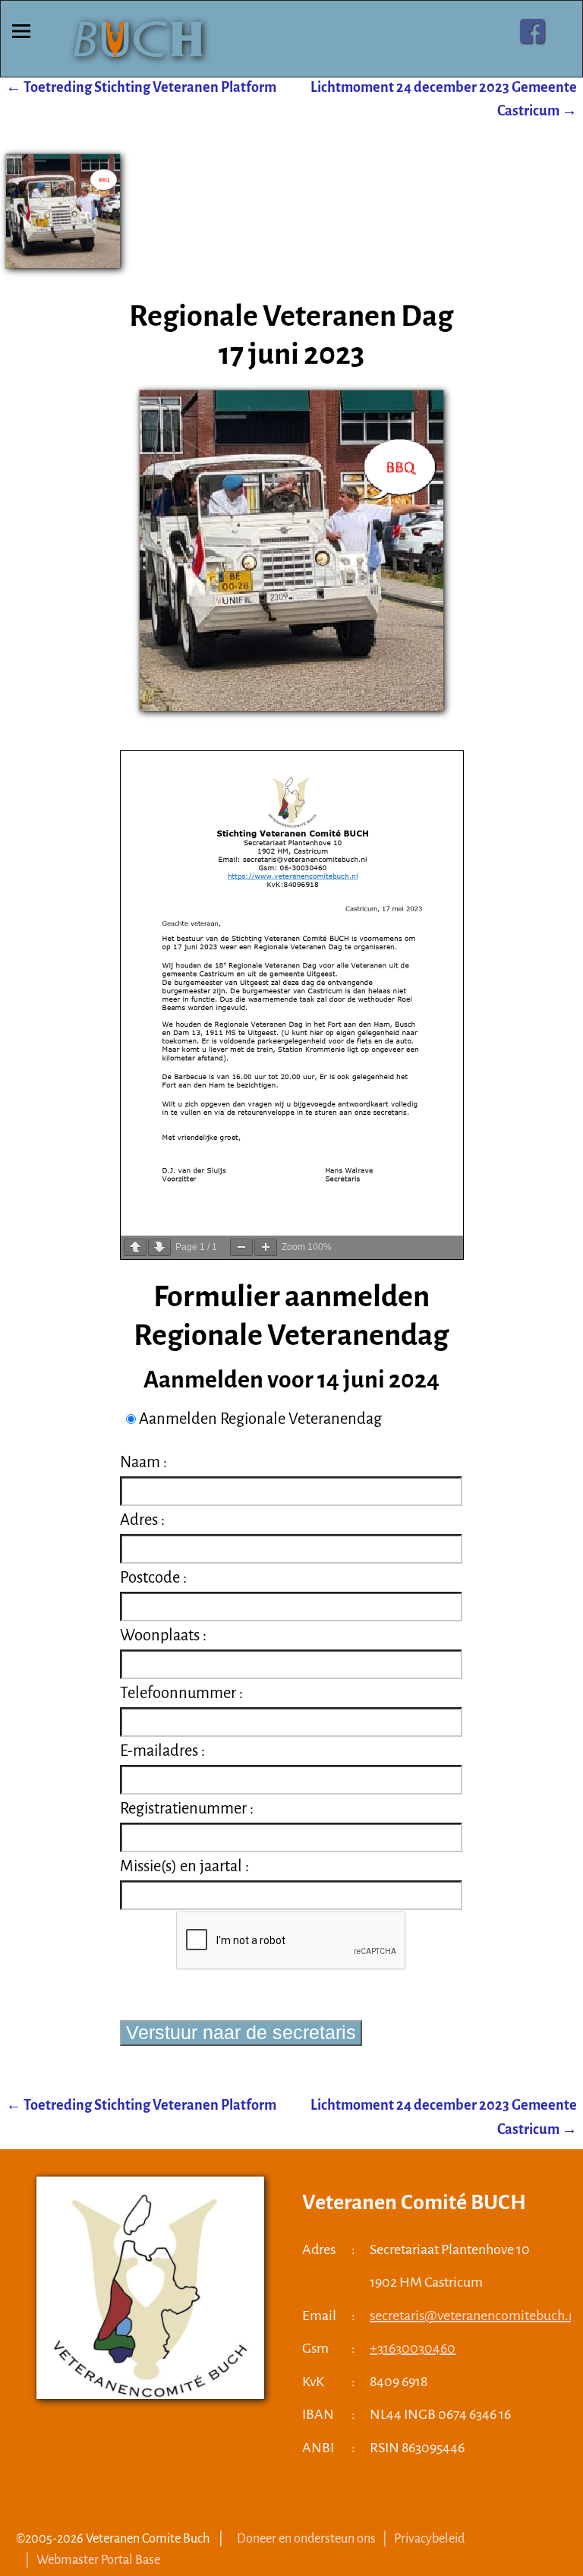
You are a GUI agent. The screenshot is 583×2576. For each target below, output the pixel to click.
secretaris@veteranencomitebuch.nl (475, 2316)
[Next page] (159, 1247)
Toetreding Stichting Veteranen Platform (141, 87)
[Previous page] (135, 1247)
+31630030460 (413, 2348)
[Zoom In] (266, 1247)
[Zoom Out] (241, 1247)
